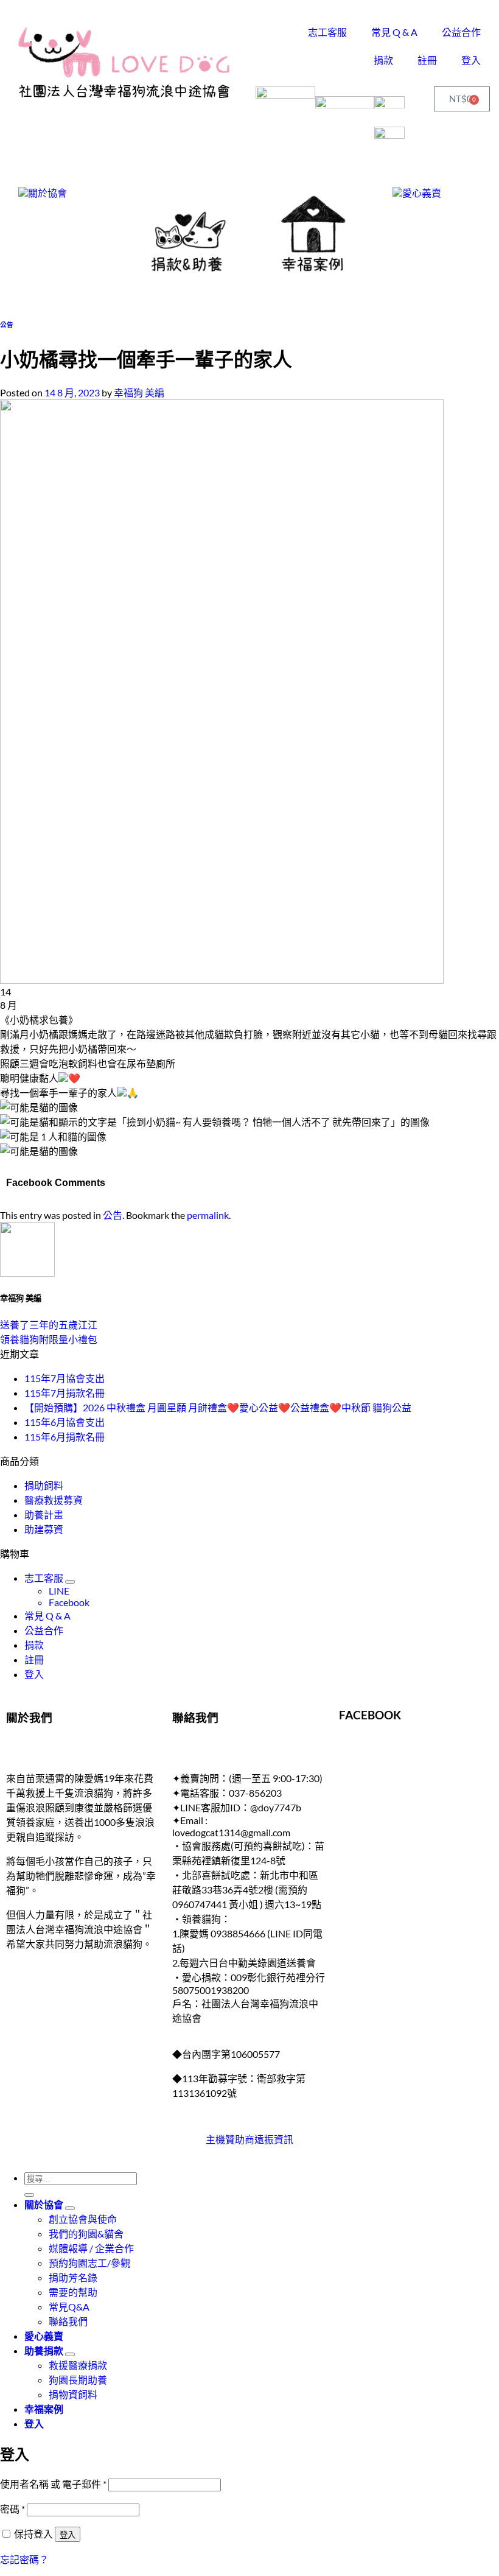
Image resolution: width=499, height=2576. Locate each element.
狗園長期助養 (78, 2380)
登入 (471, 60)
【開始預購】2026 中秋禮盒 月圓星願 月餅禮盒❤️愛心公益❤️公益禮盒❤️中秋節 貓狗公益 (218, 1407)
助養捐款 (44, 2350)
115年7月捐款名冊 (65, 1393)
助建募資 (44, 1529)
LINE (59, 1591)
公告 (7, 324)
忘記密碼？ (24, 2559)
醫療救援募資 (54, 1500)
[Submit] (29, 2195)
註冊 (427, 60)
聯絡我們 (68, 2321)
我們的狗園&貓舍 (86, 2234)
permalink (208, 1215)
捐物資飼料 (73, 2394)
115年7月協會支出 (65, 1378)
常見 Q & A (394, 32)
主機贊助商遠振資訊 (249, 2139)
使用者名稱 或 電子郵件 (53, 2484)
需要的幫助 (73, 2292)
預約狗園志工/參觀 (89, 2263)
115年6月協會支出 (65, 1422)
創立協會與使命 (83, 2219)
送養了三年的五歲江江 (49, 1325)
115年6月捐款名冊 (65, 1437)
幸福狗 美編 (139, 392)
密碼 (12, 2509)
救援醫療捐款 (78, 2365)
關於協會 (44, 2204)
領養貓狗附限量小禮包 (49, 1339)
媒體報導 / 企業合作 (91, 2248)
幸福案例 (44, 2409)
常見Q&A (69, 2307)
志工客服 (327, 32)
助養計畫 (44, 1514)
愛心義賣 (44, 2336)
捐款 (383, 60)
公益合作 (461, 32)
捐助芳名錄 (73, 2277)
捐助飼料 (44, 1485)
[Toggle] (70, 1582)
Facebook (69, 1602)
